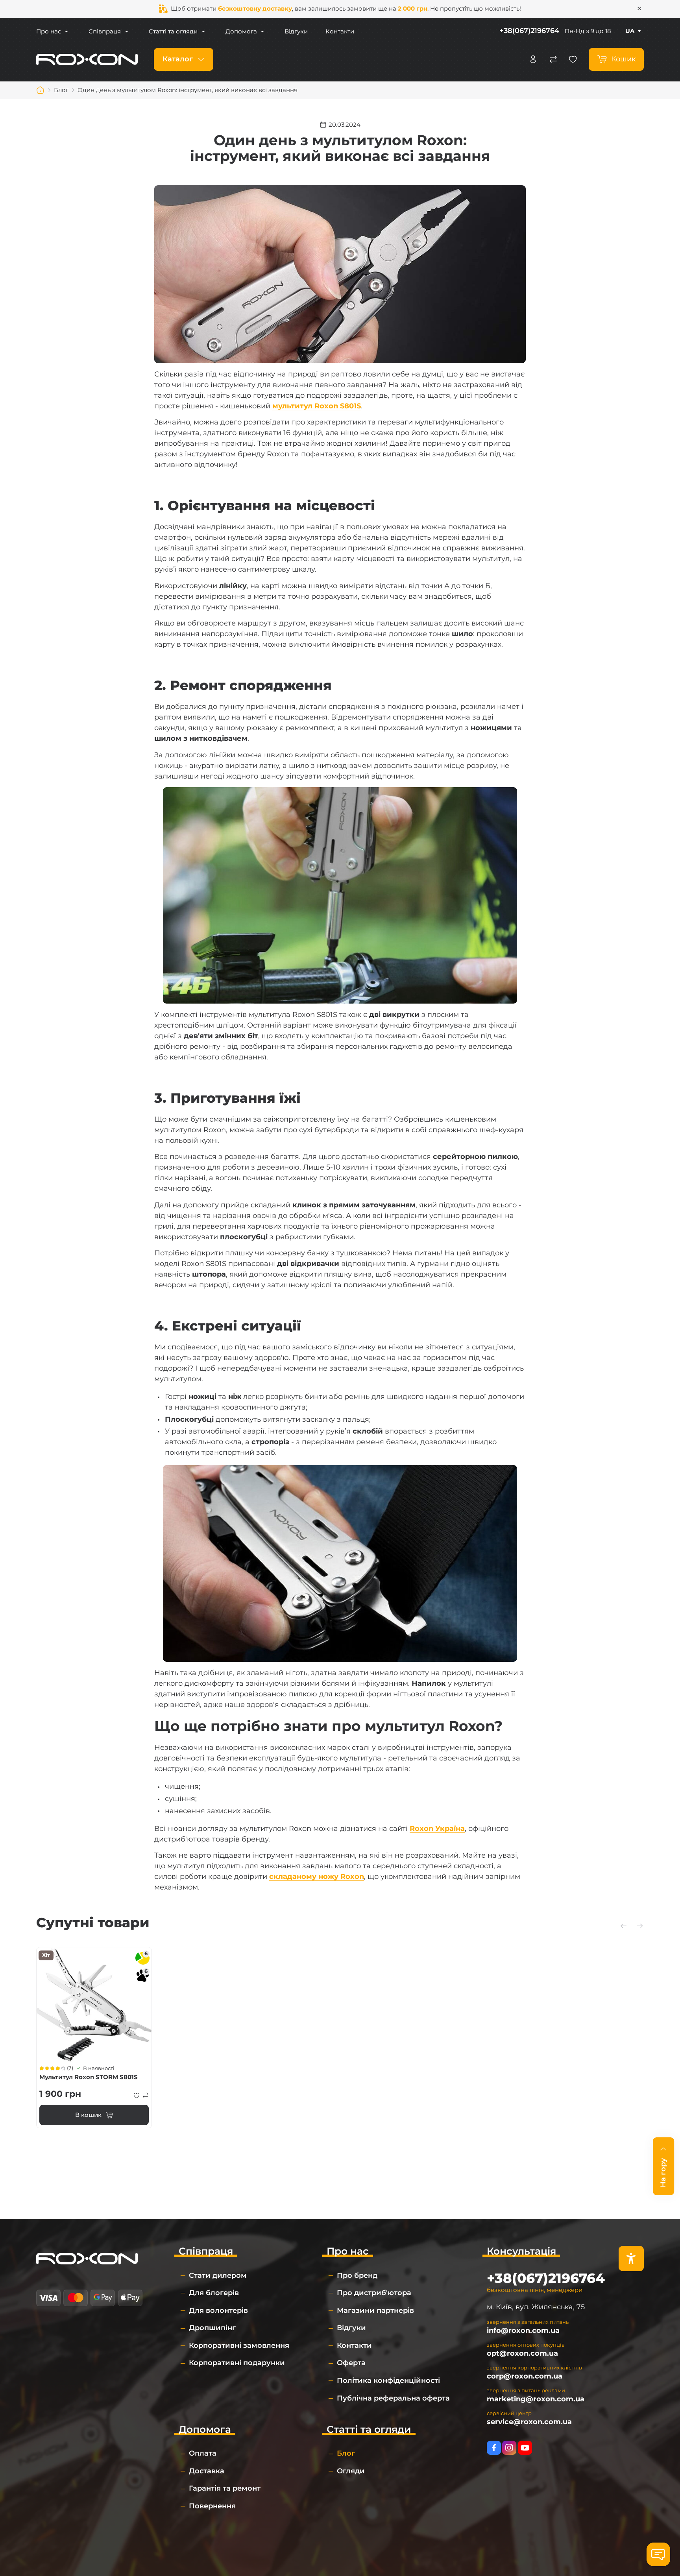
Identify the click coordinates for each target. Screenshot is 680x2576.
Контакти (340, 31)
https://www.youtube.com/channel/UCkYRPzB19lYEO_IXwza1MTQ (525, 2448)
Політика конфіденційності (388, 2380)
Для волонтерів (218, 2310)
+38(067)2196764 (529, 31)
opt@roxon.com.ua (522, 2353)
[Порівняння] (553, 59)
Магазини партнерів (375, 2310)
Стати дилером (218, 2275)
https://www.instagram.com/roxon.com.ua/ (509, 2448)
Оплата (203, 2453)
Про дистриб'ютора (374, 2293)
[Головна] (41, 90)
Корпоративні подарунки (237, 2363)
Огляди (351, 2471)
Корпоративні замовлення (239, 2345)
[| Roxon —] (87, 59)
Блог (346, 2453)
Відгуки (296, 31)
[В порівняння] (146, 2095)
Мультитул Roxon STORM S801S (89, 2077)
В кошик (88, 2115)
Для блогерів (214, 2293)
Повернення (212, 2506)
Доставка (207, 2471)
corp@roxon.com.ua (525, 2376)
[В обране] (137, 2095)
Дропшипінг (212, 2328)
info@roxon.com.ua (523, 2331)
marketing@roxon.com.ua (536, 2399)
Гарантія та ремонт (225, 2488)
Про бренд (357, 2275)
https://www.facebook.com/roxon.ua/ (494, 2448)
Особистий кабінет (533, 59)
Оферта (351, 2363)
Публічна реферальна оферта (393, 2398)
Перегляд (94, 2005)
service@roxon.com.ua (529, 2422)
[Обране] (573, 59)
